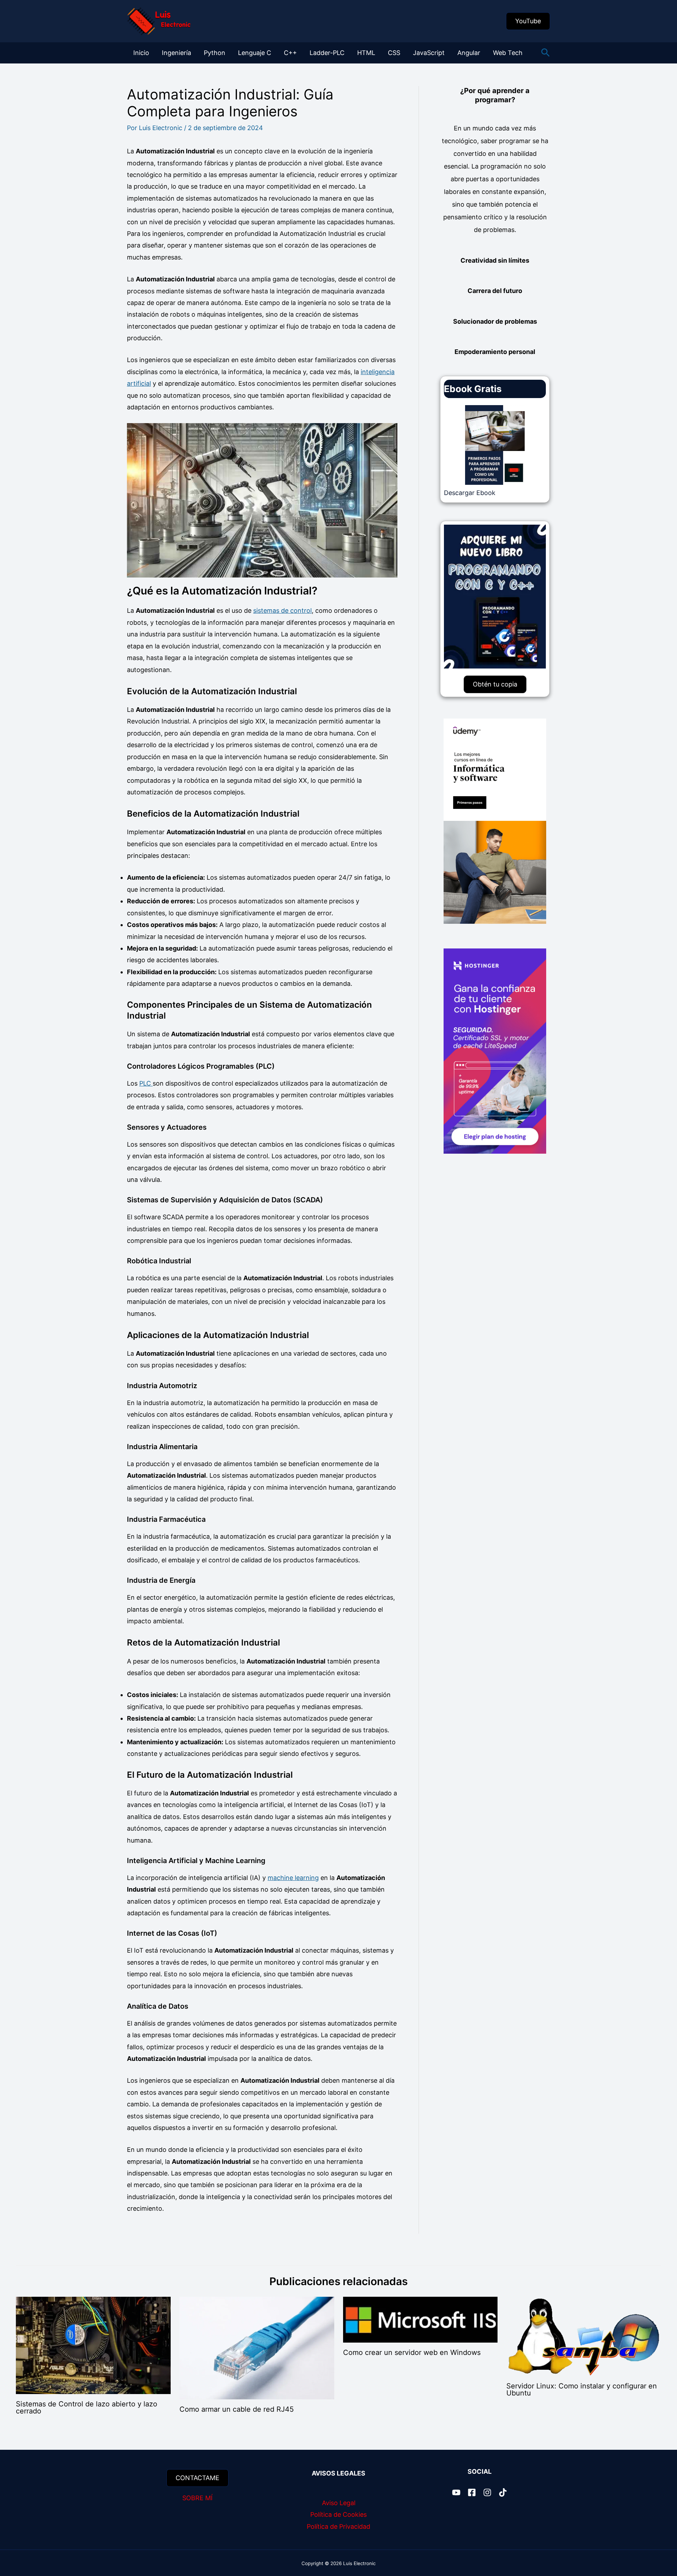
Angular (469, 53)
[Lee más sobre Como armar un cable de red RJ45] (257, 2348)
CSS (394, 53)
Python (215, 53)
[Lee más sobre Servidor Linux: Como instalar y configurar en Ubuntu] (584, 2336)
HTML (366, 53)
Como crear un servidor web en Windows (412, 2352)
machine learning (293, 1878)
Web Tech (508, 53)
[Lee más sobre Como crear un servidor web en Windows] (420, 2319)
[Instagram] (487, 2492)
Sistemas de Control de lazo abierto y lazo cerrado (87, 2407)
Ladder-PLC (327, 53)
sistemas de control (282, 611)
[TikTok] (503, 2492)
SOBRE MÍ (197, 2498)
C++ (290, 53)
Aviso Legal (339, 2503)
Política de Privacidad (338, 2526)
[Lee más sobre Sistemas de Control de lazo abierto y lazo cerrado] (93, 2345)
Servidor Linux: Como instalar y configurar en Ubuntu (582, 2389)
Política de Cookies (338, 2514)
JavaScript (429, 53)
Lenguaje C (255, 53)
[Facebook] (472, 2492)
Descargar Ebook (470, 493)
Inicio (141, 53)
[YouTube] (456, 2492)
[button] (528, 21)
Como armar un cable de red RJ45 (237, 2409)
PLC (146, 1083)
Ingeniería (176, 53)
